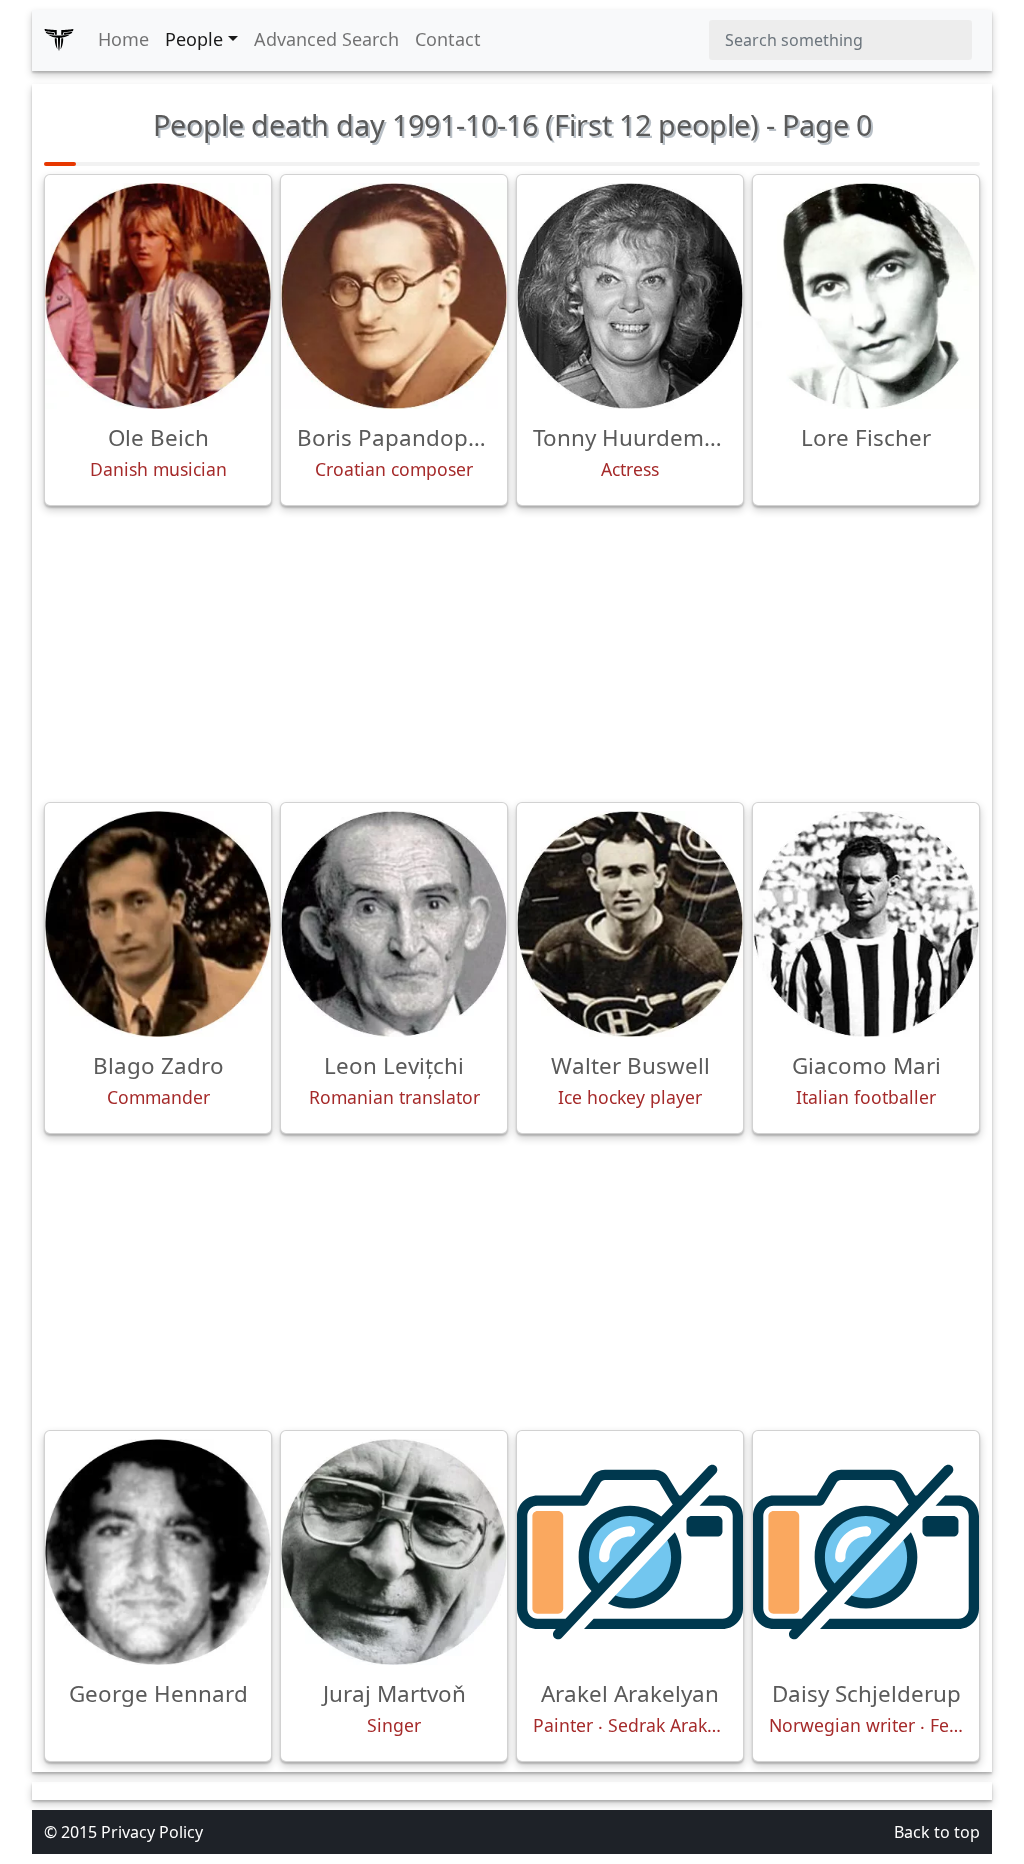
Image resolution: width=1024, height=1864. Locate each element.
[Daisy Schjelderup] (866, 1552)
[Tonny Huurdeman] (630, 296)
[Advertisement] (512, 654)
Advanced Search (326, 39)
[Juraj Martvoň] (394, 1552)
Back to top (937, 1832)
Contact (448, 39)
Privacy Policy (152, 1832)
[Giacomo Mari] (866, 924)
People (194, 39)
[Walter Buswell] (630, 924)
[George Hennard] (158, 1552)
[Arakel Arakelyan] (630, 1552)
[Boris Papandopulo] (394, 296)
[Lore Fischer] (866, 296)
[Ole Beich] (158, 296)
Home (123, 39)
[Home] (59, 40)
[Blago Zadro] (158, 924)
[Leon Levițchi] (394, 924)
